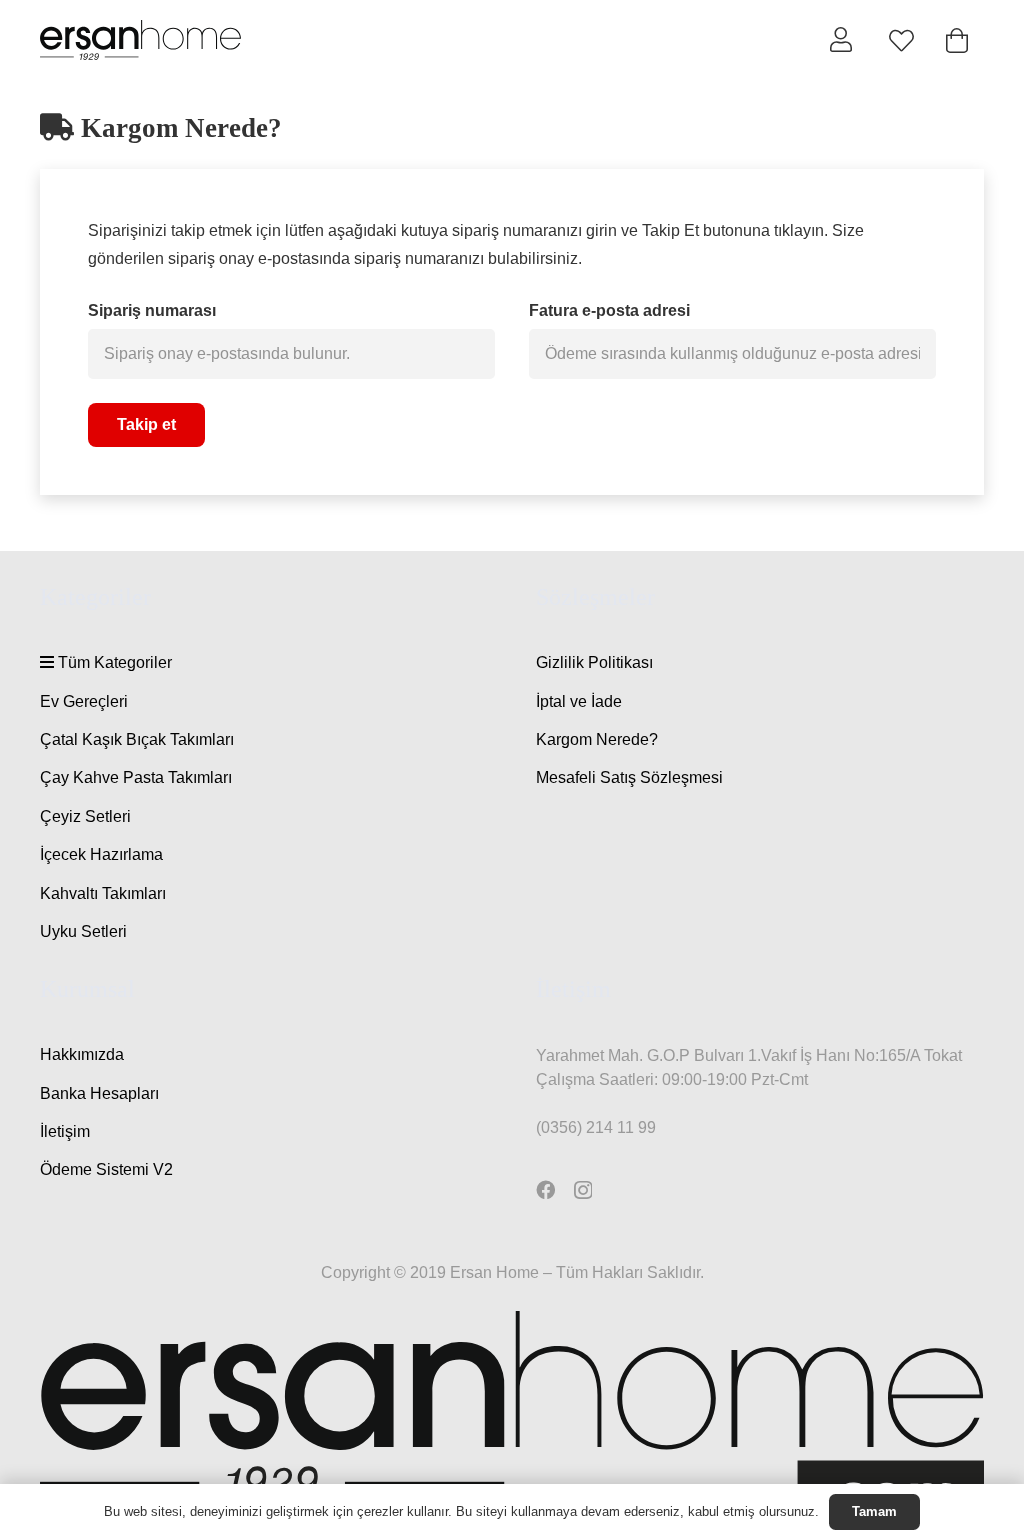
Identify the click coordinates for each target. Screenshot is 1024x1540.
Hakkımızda (82, 1054)
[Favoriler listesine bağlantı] (901, 40)
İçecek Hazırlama (101, 854)
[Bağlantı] (841, 39)
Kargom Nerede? (597, 739)
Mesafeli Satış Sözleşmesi (629, 777)
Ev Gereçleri (84, 701)
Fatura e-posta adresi (609, 310)
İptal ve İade (579, 701)
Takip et (146, 424)
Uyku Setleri (83, 931)
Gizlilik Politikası (594, 662)
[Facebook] (545, 1189)
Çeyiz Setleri (85, 816)
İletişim (65, 1131)
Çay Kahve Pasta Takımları (136, 777)
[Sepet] (956, 40)
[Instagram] (583, 1190)
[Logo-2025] (140, 40)
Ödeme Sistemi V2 (106, 1169)
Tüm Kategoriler (113, 662)
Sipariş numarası (152, 310)
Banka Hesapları (99, 1093)
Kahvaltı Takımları (103, 893)
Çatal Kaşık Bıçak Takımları (137, 739)
